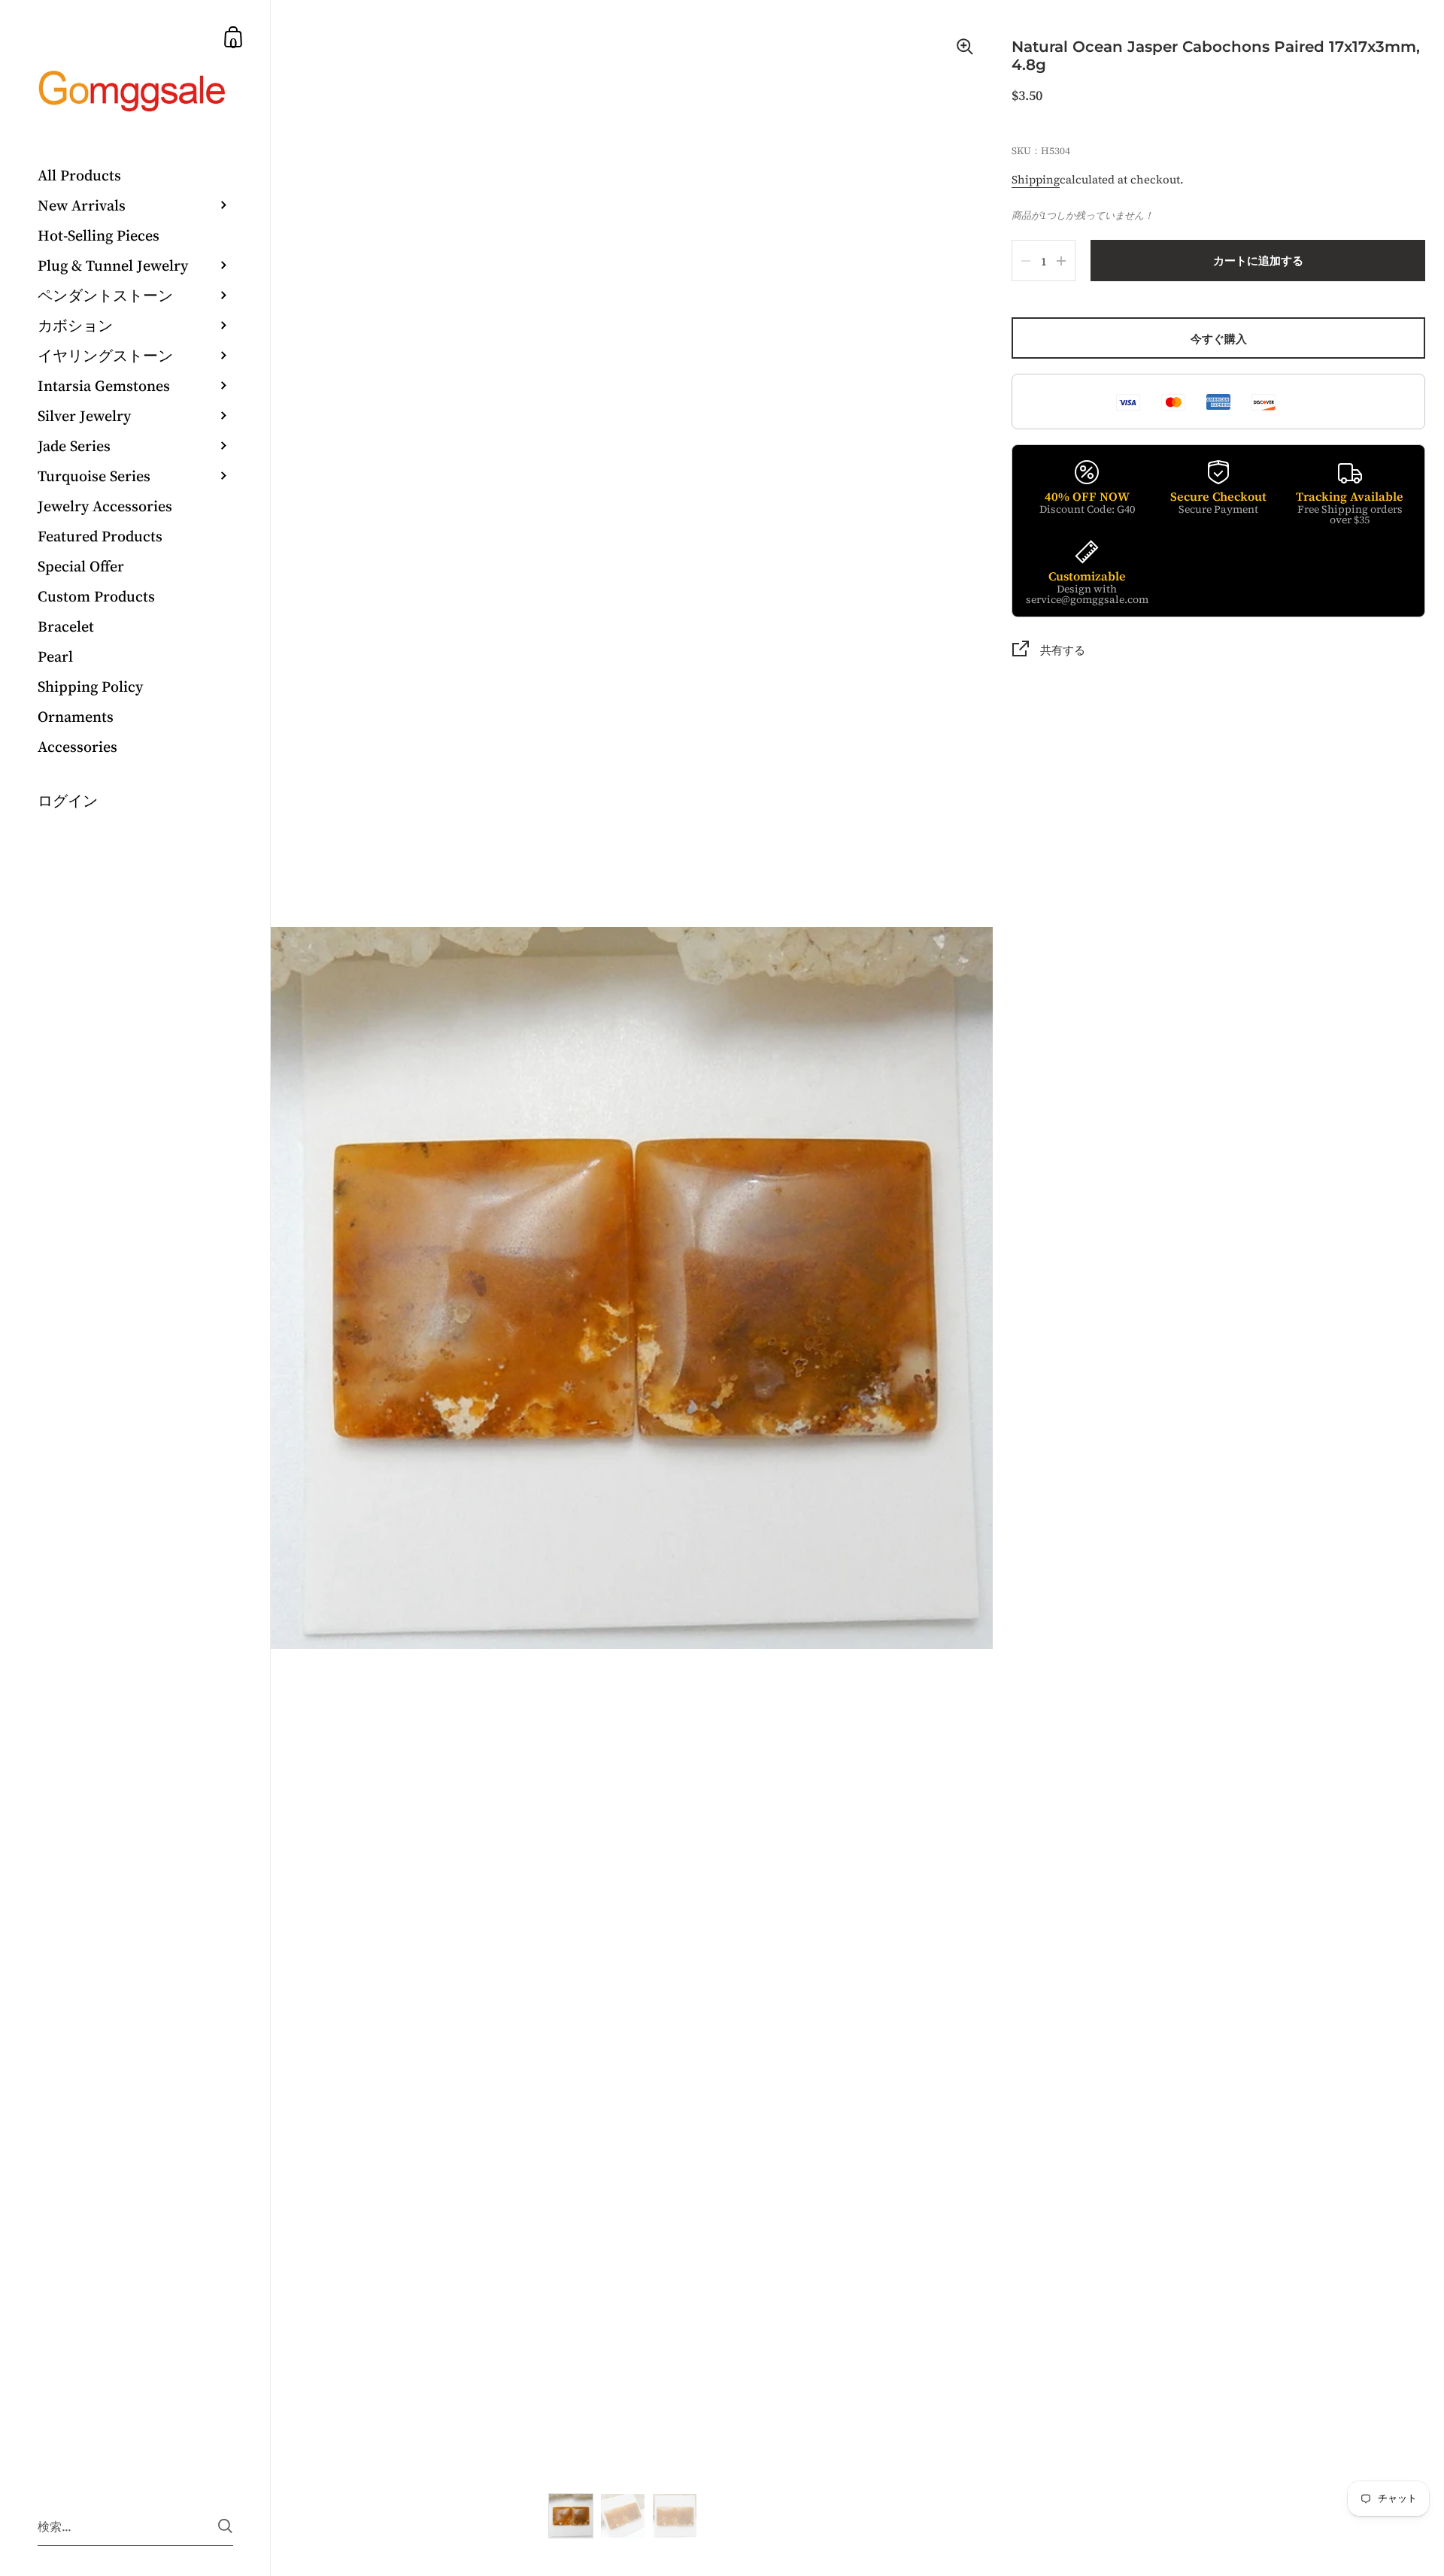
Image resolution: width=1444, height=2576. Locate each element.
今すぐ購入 (1219, 339)
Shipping (1036, 179)
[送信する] (225, 2526)
